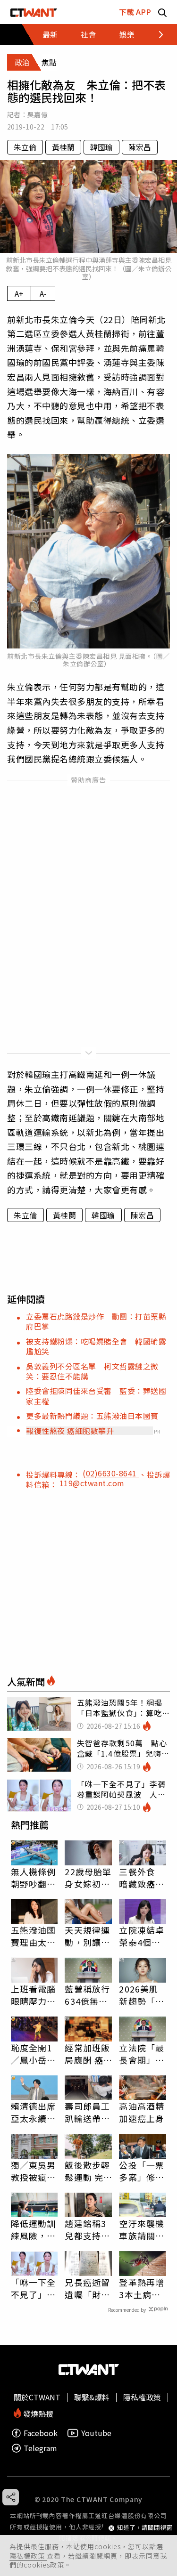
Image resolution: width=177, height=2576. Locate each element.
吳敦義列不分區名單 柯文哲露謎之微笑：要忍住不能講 (92, 1371)
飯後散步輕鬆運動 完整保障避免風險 (87, 2171)
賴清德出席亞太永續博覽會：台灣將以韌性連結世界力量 (34, 2112)
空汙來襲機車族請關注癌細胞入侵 (142, 2229)
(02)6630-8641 (111, 1473)
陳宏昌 (140, 147)
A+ (19, 293)
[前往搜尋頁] (162, 12)
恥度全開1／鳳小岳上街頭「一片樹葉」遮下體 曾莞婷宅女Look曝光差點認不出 (34, 2054)
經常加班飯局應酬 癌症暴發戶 (87, 2054)
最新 (50, 34)
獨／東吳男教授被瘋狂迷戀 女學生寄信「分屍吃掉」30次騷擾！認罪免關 (34, 2171)
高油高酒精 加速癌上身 (142, 2112)
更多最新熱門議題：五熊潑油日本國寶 (92, 1416)
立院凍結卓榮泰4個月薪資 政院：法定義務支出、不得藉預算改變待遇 (142, 1936)
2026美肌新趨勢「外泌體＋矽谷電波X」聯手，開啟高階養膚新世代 (142, 1995)
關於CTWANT (37, 2397)
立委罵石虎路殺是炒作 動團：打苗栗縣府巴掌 (96, 1321)
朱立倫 (25, 147)
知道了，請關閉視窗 (145, 2528)
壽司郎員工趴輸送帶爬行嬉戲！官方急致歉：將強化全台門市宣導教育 (87, 2112)
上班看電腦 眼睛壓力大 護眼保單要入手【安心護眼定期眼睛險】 (34, 1995)
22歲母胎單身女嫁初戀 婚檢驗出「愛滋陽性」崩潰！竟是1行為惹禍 (88, 1878)
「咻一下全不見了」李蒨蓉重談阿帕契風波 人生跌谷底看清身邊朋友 (34, 2288)
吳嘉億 (38, 114)
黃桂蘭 (63, 147)
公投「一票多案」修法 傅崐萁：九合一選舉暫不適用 (143, 2171)
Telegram (40, 2448)
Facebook (41, 2433)
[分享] (11, 2497)
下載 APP (135, 12)
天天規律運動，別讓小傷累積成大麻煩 (87, 1936)
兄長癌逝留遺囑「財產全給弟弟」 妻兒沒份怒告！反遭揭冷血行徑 (88, 2288)
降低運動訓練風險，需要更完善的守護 (34, 2229)
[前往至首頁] (34, 12)
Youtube (96, 2433)
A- (43, 293)
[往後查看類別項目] (156, 34)
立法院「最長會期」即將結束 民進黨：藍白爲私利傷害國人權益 (142, 2054)
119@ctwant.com (92, 1483)
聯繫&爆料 (92, 2397)
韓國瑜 (101, 147)
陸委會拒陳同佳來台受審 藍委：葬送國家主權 (96, 1396)
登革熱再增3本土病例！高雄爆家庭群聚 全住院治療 (142, 2288)
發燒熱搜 (37, 2413)
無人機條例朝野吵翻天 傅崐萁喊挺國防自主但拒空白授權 (34, 1878)
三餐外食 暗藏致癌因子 (142, 1878)
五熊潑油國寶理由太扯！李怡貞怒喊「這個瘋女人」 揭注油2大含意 (34, 1936)
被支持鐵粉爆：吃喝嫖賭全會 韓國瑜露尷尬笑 (96, 1346)
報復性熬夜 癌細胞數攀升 (70, 1431)
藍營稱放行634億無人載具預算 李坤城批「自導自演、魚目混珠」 (87, 1995)
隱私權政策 (28, 2556)
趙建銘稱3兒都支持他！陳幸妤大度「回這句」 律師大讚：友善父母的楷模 (87, 2229)
